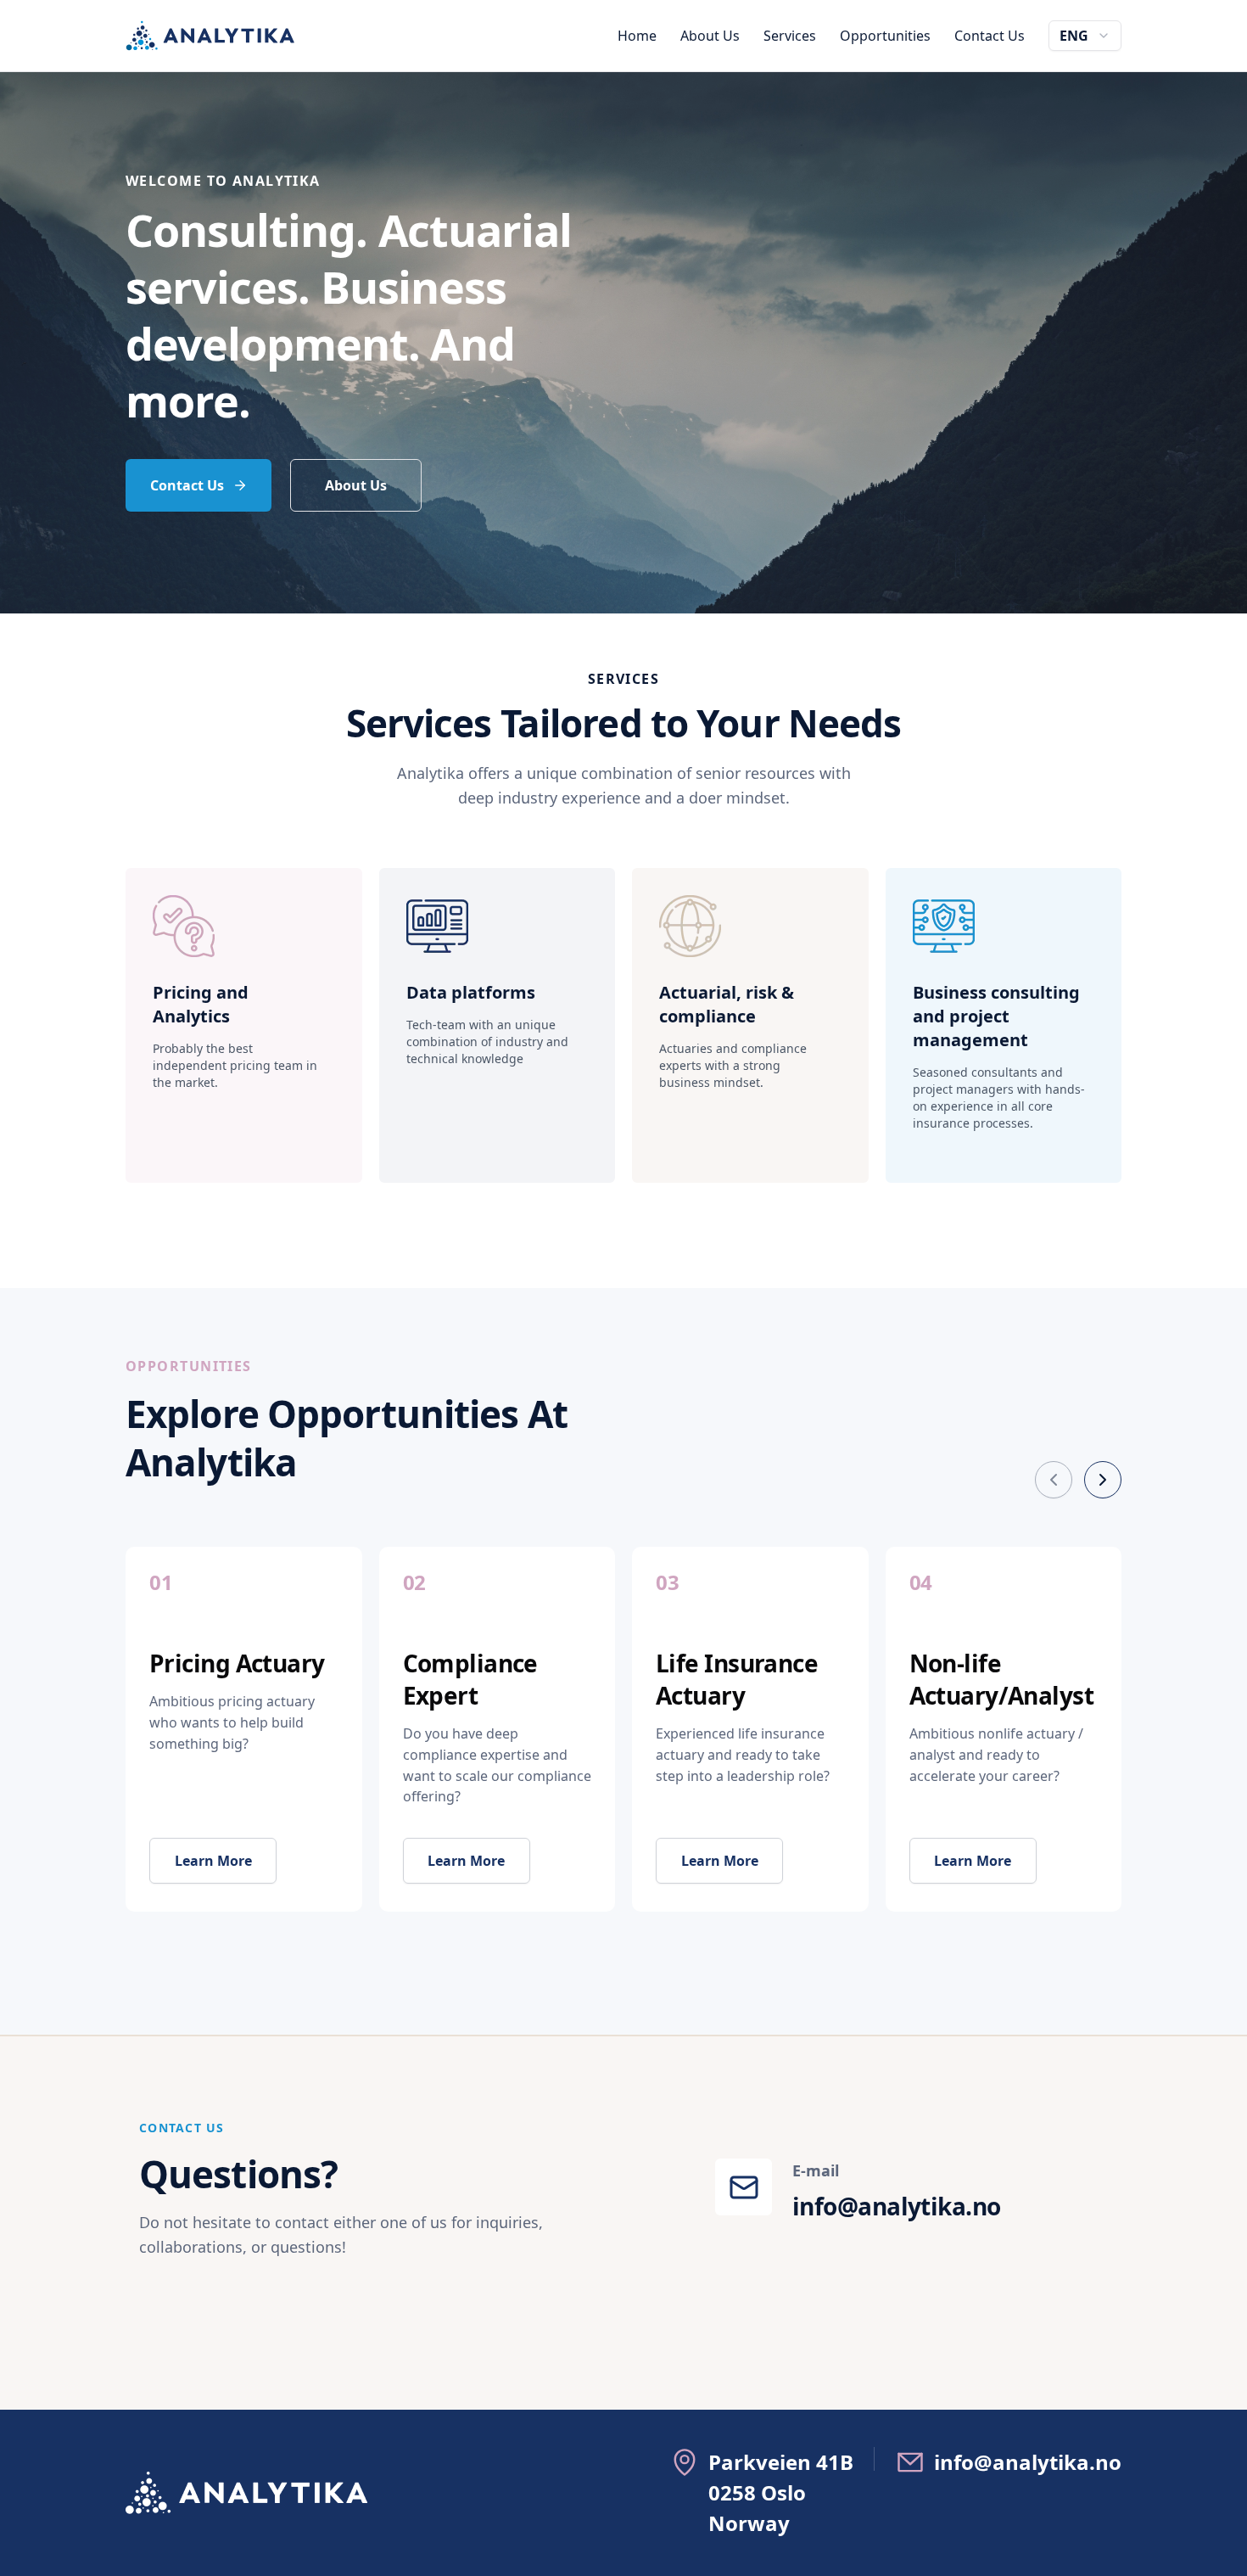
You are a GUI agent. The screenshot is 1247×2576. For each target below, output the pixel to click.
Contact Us (990, 36)
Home (637, 36)
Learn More (213, 1861)
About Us (710, 36)
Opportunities (885, 36)
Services (790, 36)
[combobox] (1085, 36)
